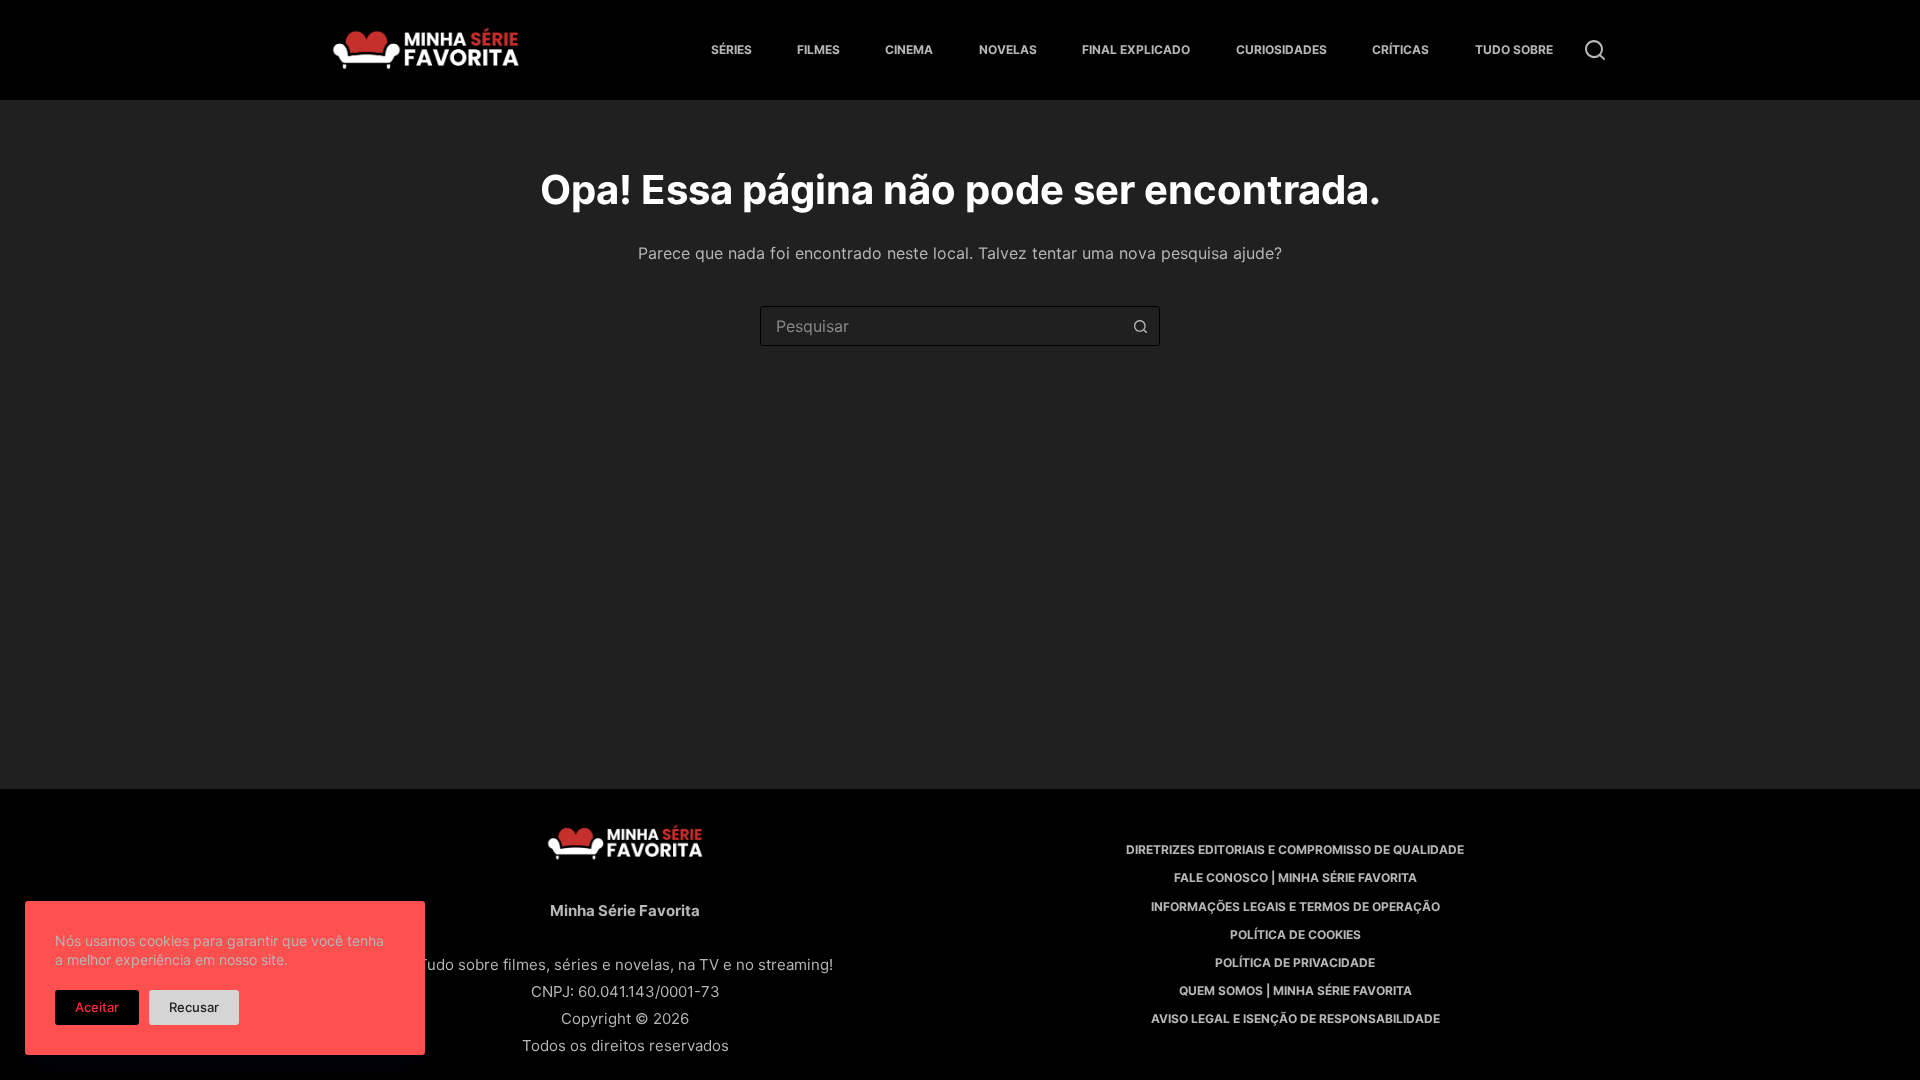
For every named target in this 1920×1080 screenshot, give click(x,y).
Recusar (194, 1007)
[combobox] (941, 326)
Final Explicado (1136, 49)
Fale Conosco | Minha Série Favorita (1295, 877)
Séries (731, 49)
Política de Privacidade (1295, 962)
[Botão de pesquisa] (1140, 326)
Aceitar (97, 1007)
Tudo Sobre (1514, 49)
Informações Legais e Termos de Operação (1295, 906)
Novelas (1008, 49)
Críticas (1400, 49)
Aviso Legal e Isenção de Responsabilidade (1295, 1018)
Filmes (818, 49)
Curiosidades (1281, 49)
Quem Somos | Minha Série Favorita (1295, 990)
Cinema (909, 49)
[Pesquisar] (1595, 50)
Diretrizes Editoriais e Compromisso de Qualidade (1295, 849)
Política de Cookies (1295, 934)
